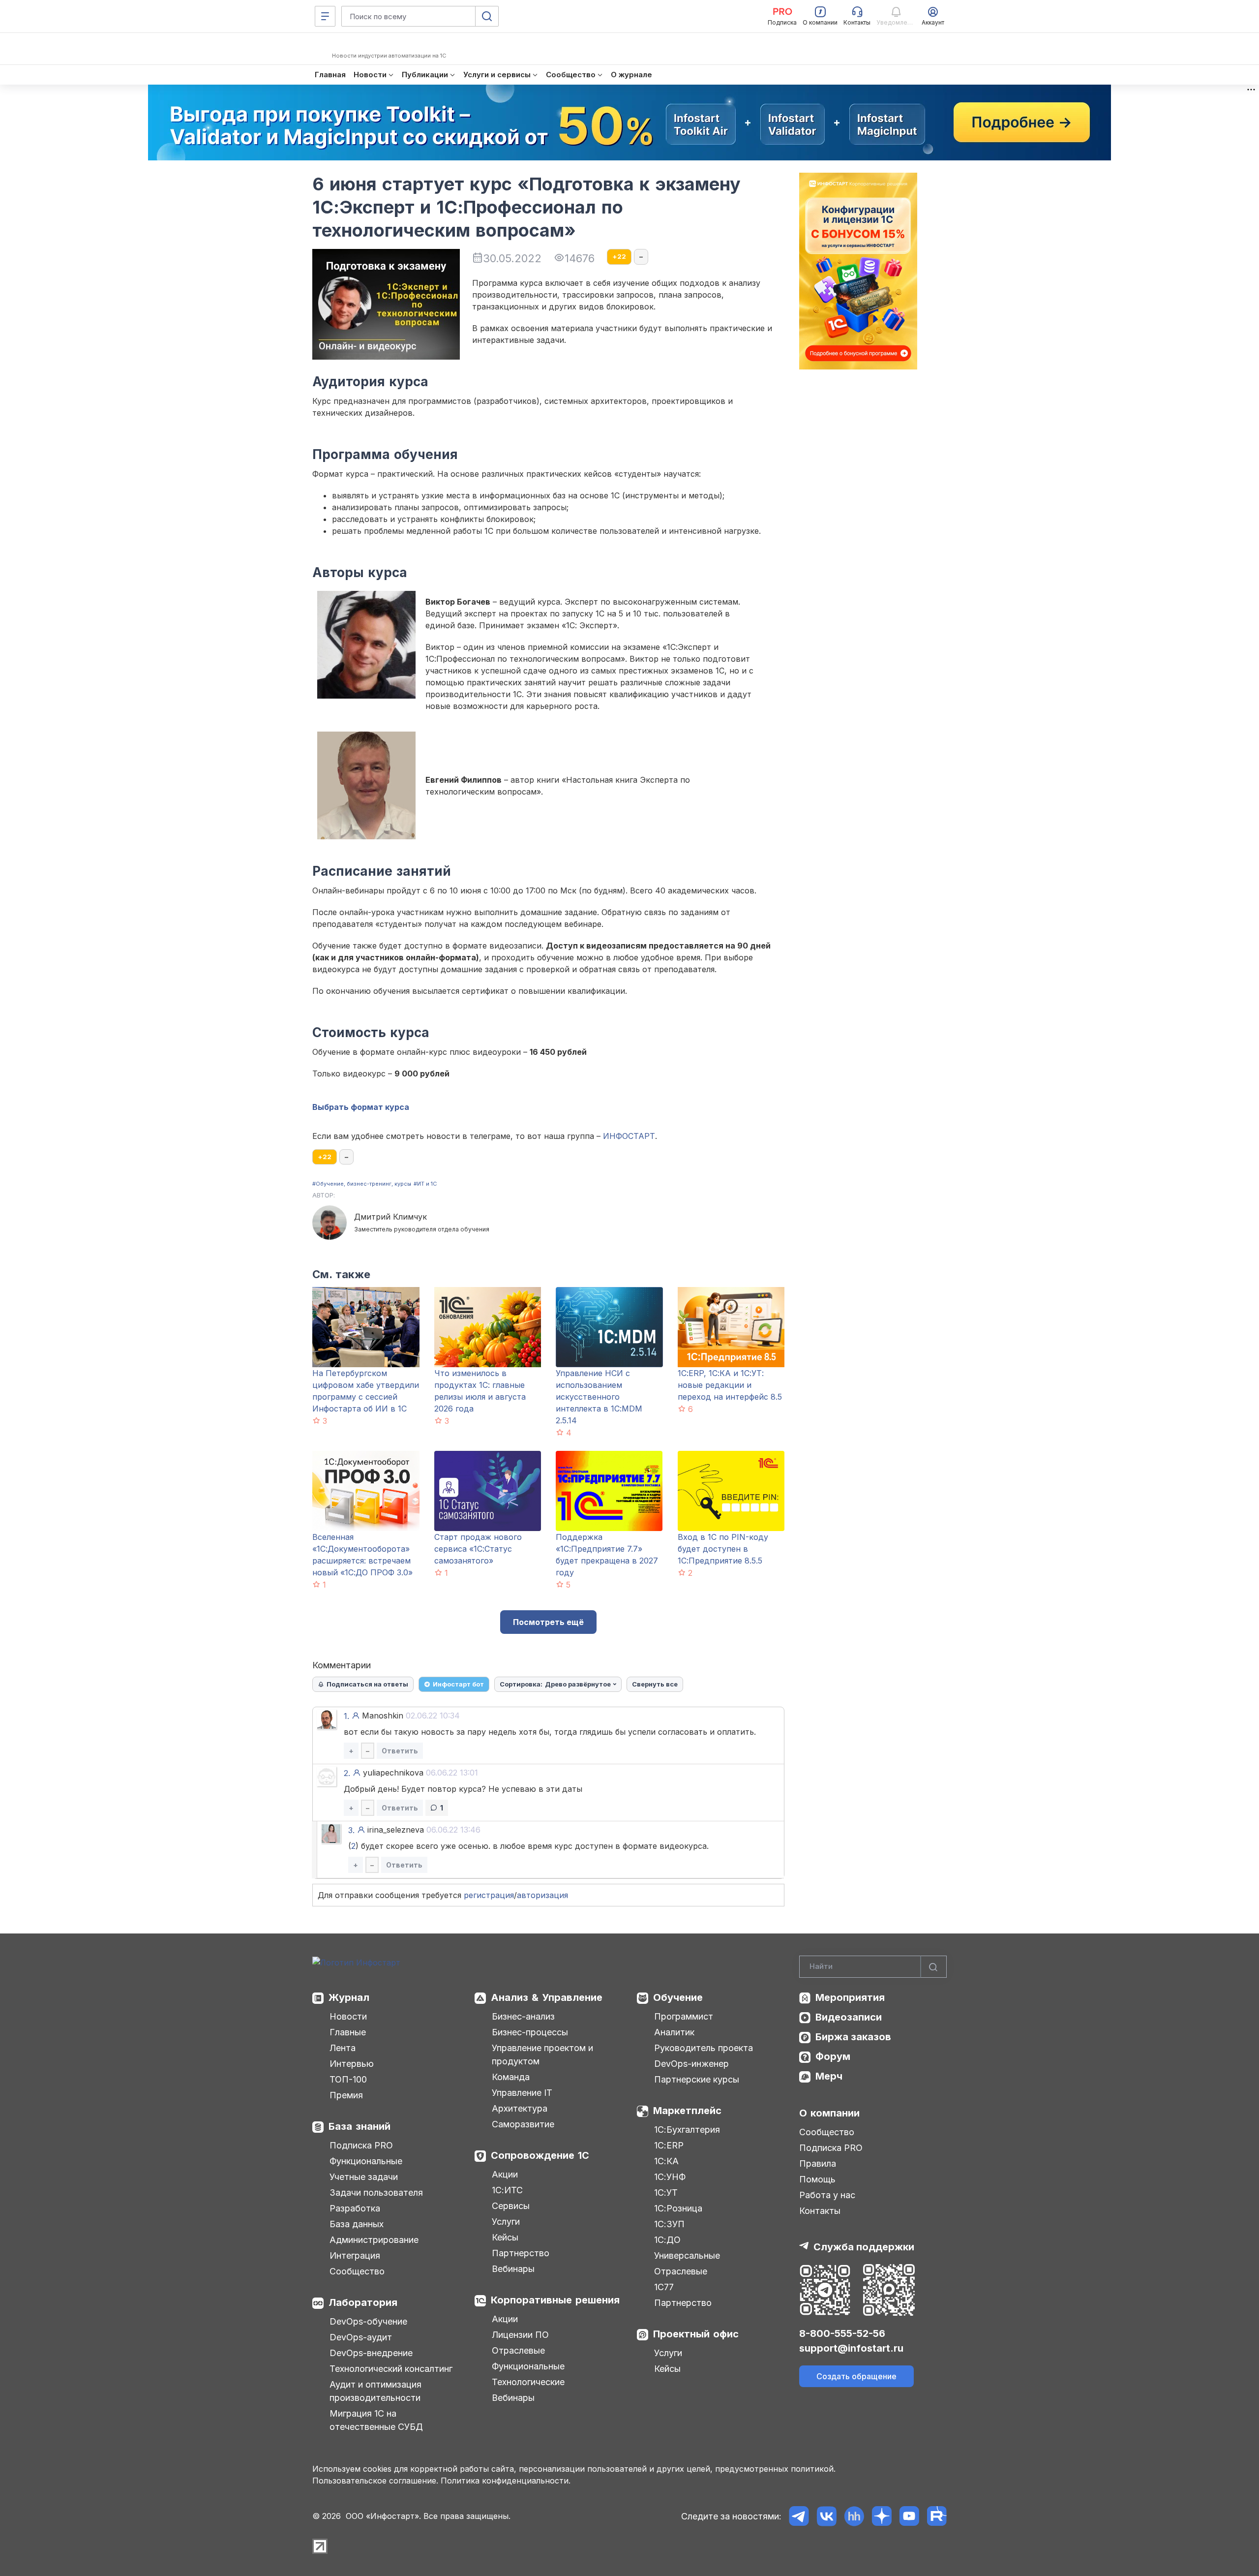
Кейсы (505, 2237)
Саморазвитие (523, 2124)
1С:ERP (669, 2145)
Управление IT (522, 2093)
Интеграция (355, 2255)
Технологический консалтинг (391, 2369)
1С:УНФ (670, 2177)
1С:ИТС (507, 2190)
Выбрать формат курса (361, 1107)
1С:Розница (678, 2208)
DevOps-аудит (361, 2337)
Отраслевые (518, 2350)
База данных (357, 2224)
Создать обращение (856, 2376)
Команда (511, 2077)
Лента (343, 2048)
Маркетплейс (687, 2111)
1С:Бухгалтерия (687, 2130)
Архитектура (520, 2108)
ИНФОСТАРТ (629, 1136)
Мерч (829, 2076)
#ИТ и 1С (425, 1184)
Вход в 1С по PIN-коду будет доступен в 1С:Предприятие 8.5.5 (723, 1549)
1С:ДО (667, 2240)
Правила (818, 2163)
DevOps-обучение (368, 2321)
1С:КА (666, 2161)
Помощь (817, 2179)
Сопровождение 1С (540, 2155)
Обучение (678, 1997)
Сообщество (357, 2271)
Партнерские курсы (697, 2079)
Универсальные (687, 2255)
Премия (346, 2095)
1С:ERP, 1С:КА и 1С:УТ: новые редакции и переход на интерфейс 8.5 (730, 1385)
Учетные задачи (364, 2177)
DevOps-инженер (691, 2064)
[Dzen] (882, 2516)
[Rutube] (937, 2516)
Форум (833, 2056)
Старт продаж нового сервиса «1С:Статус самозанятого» (478, 1549)
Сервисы (511, 2206)
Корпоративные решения (555, 2300)
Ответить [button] (400, 1751)
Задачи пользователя (376, 2193)
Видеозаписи (849, 2017)
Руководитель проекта (704, 2048)
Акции (505, 2174)
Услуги (506, 2222)
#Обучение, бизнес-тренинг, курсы (362, 1184)
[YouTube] (909, 2516)
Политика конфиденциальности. (506, 2481)
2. (347, 1773)
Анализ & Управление (547, 1997)
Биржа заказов (853, 2037)
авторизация (542, 1895)
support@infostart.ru (851, 2348)
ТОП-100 (348, 2079)
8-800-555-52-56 (842, 2333)
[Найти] (933, 1967)
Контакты (820, 2211)
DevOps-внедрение (371, 2353)
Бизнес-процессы (530, 2032)
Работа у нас (827, 2195)
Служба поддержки (864, 2247)
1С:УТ (666, 2193)
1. (346, 1716)
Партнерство (521, 2253)
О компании (829, 2113)
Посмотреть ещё (548, 1622)
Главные (348, 2032)
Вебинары (513, 2269)
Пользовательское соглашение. (375, 2481)
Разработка (355, 2208)
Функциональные (366, 2161)
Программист (684, 2016)
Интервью (352, 2064)
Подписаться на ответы (367, 1684)
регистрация (489, 1895)
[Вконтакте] (826, 2516)
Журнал (349, 1997)
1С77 (664, 2287)
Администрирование (374, 2240)
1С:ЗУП (669, 2224)
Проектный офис (696, 2334)
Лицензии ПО (520, 2335)
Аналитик (674, 2032)
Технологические (528, 2382)
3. (351, 1830)
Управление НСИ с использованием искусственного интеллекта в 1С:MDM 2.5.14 (599, 1397)
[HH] (854, 2516)
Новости (348, 2016)
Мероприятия (850, 1997)
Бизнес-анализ (523, 2016)
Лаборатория (363, 2302)
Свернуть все (655, 1684)
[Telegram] (799, 2516)
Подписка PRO (361, 2145)
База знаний (360, 2126)
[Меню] (325, 16)
